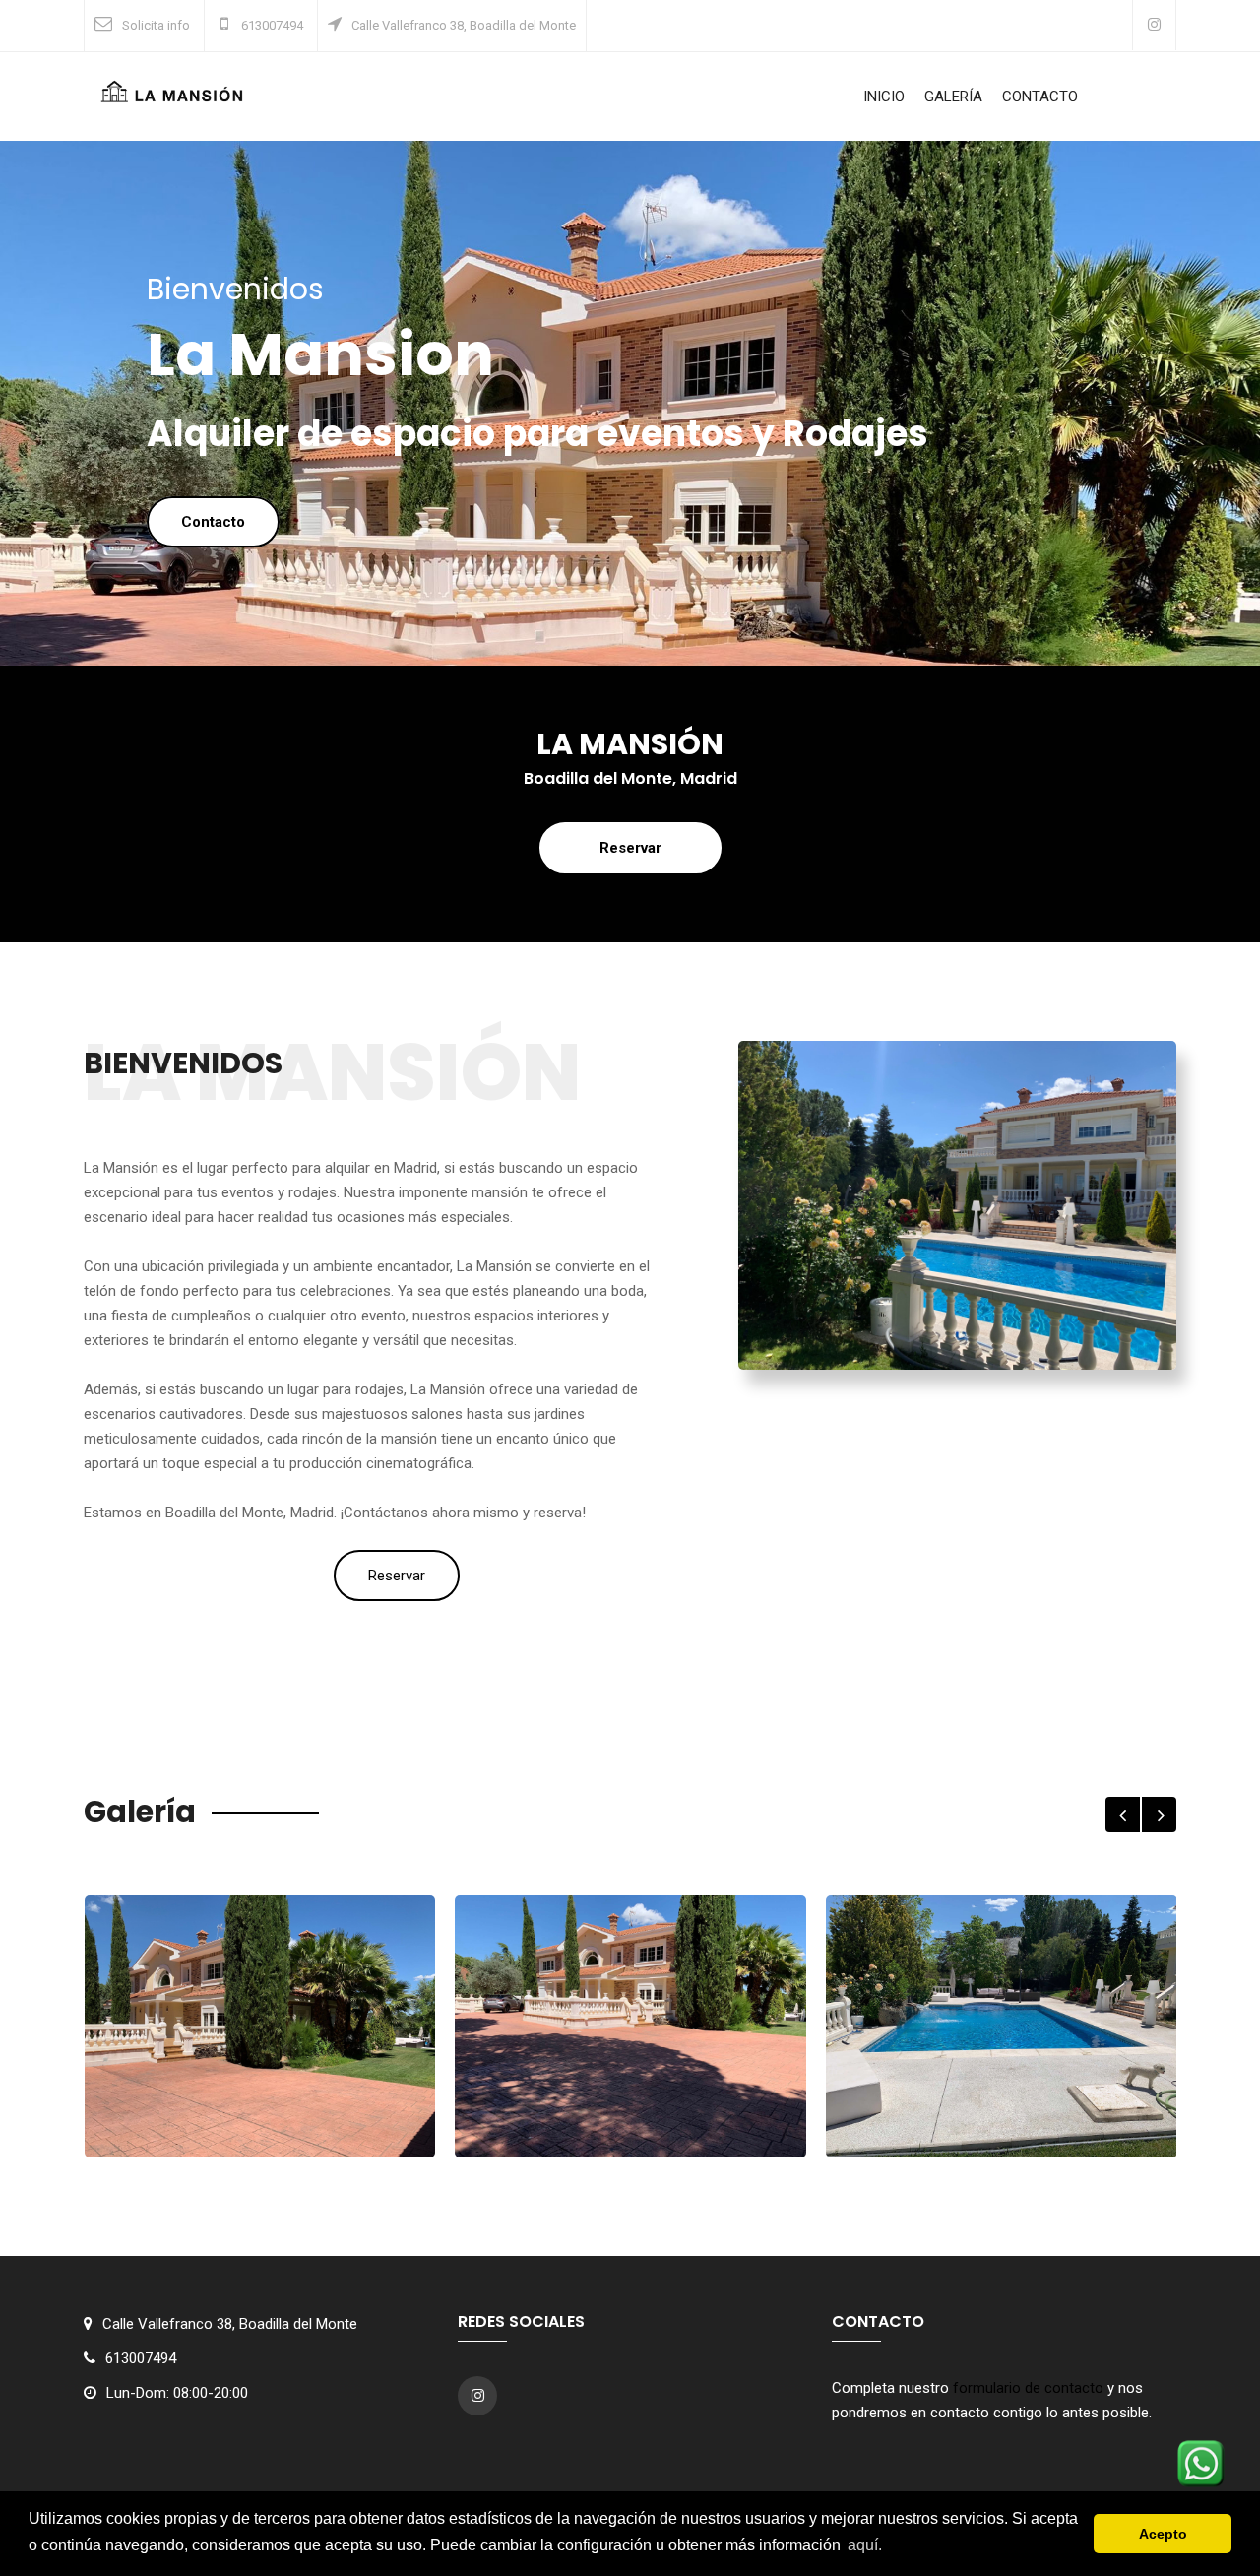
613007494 (271, 25)
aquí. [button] (865, 2545)
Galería (953, 97)
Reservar (630, 848)
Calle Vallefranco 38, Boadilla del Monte (464, 25)
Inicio (884, 97)
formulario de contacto (1028, 2388)
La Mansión (260, 2133)
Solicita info (156, 25)
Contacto (1040, 97)
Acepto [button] (1163, 2534)
